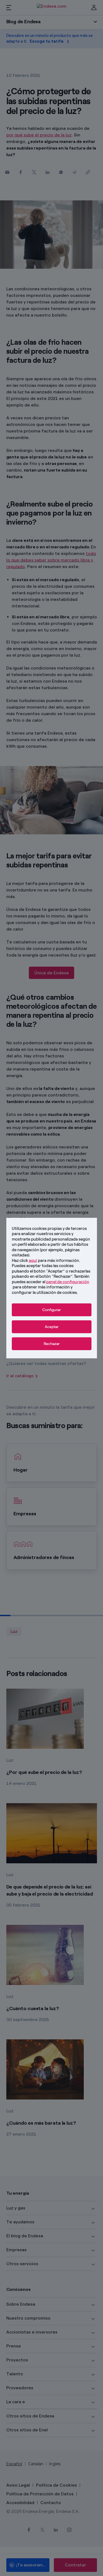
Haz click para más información (45, 1260)
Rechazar (52, 1344)
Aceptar (52, 1327)
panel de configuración (68, 1282)
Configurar (51, 1310)
